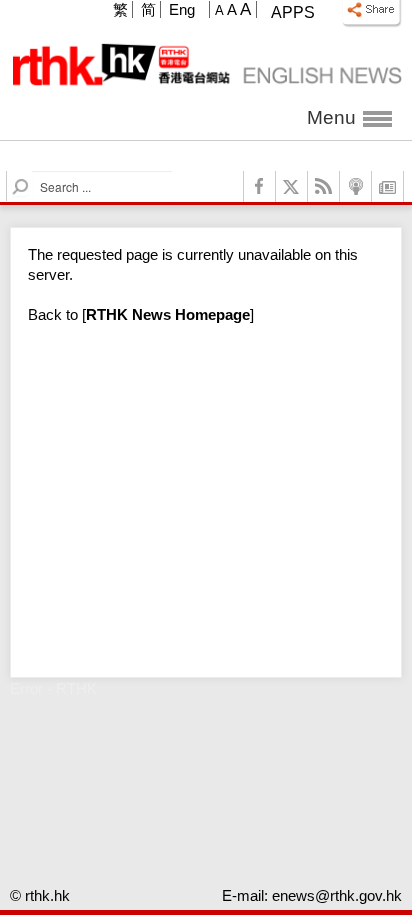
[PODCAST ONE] (356, 186)
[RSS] (324, 186)
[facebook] (260, 186)
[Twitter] (292, 186)
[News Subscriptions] (388, 186)
